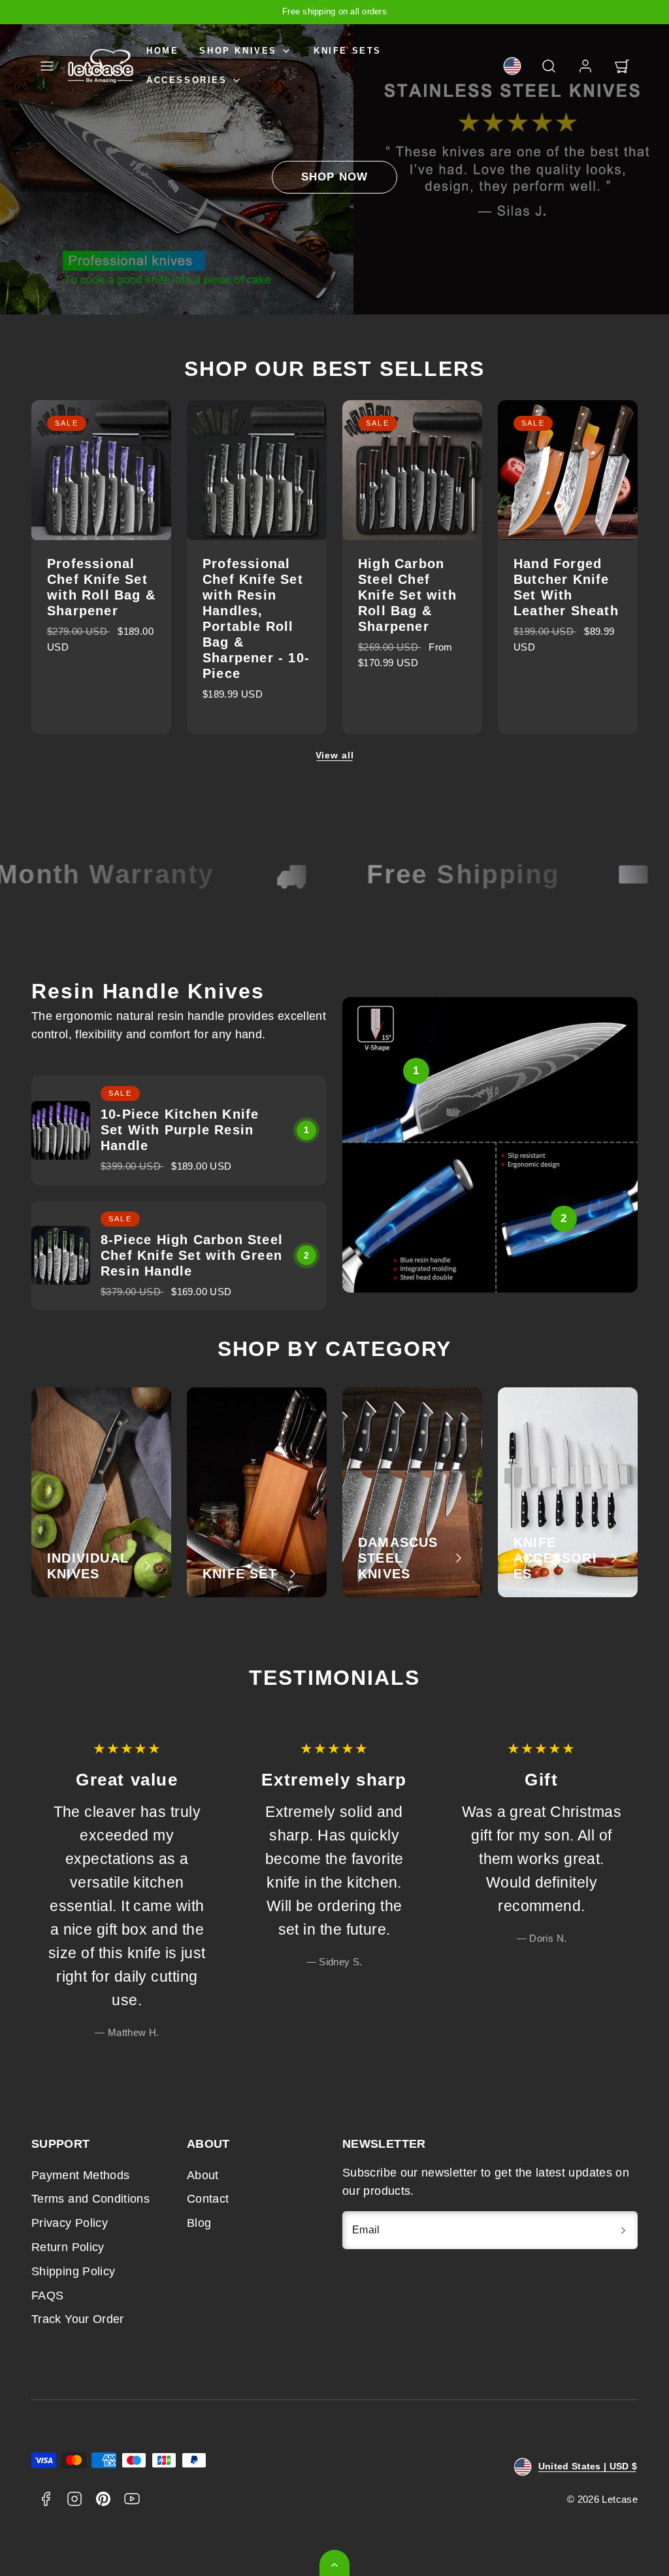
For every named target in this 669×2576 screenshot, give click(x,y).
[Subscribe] (623, 2230)
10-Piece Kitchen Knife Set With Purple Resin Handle (180, 1130)
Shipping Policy (73, 2271)
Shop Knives (238, 51)
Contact (208, 2199)
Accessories (187, 80)
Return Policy (68, 2247)
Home (162, 51)
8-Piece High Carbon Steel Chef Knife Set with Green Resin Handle (192, 1255)
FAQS (47, 2296)
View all (335, 755)
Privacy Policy (70, 2223)
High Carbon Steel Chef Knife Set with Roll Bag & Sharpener (407, 595)
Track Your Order (78, 2319)
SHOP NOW (334, 177)
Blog (199, 2223)
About (203, 2175)
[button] (47, 66)
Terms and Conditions (90, 2199)
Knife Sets (348, 51)
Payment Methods (80, 2175)
